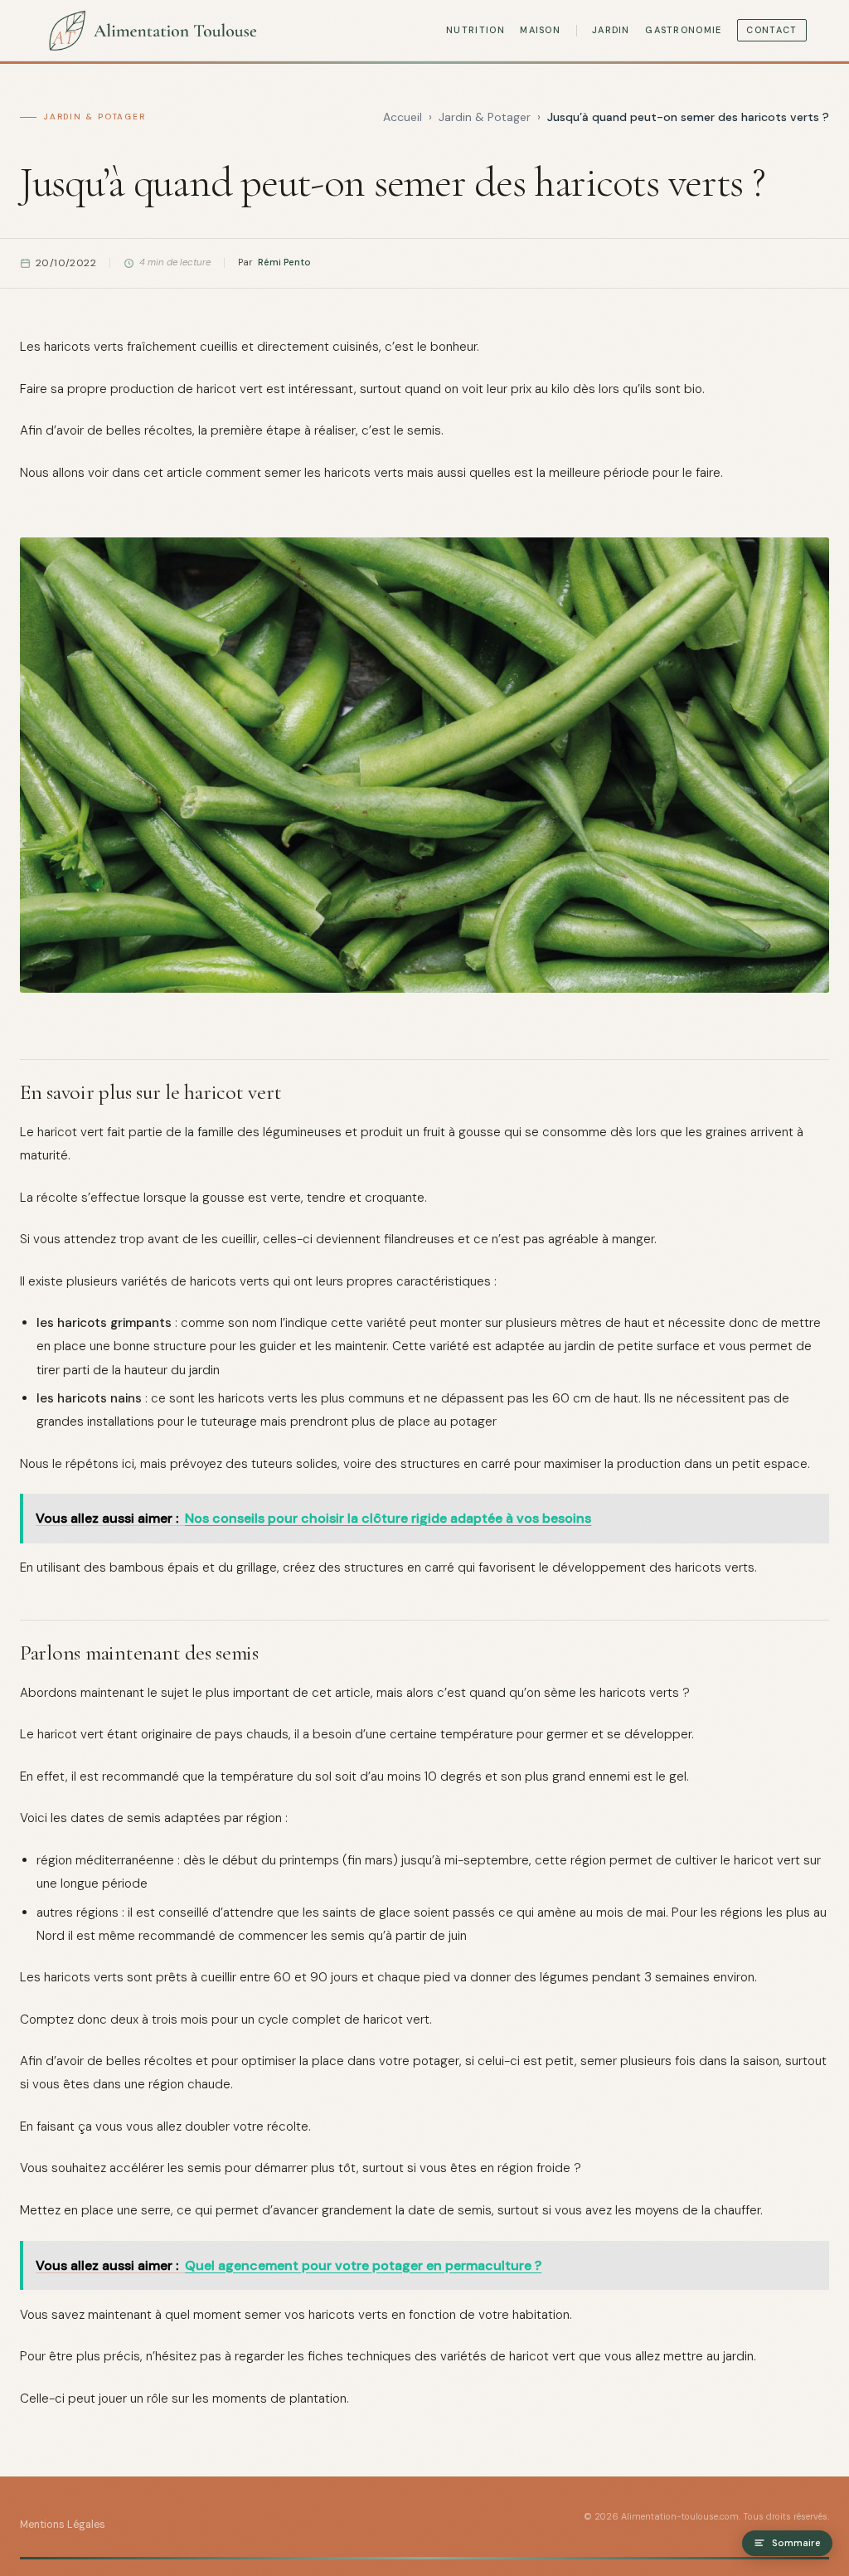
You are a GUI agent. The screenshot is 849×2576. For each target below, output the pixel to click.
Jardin (611, 30)
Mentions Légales (63, 2525)
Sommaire (796, 2543)
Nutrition (475, 30)
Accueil (403, 117)
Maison (540, 30)
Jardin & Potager (95, 117)
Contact (771, 30)
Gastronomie (683, 30)
